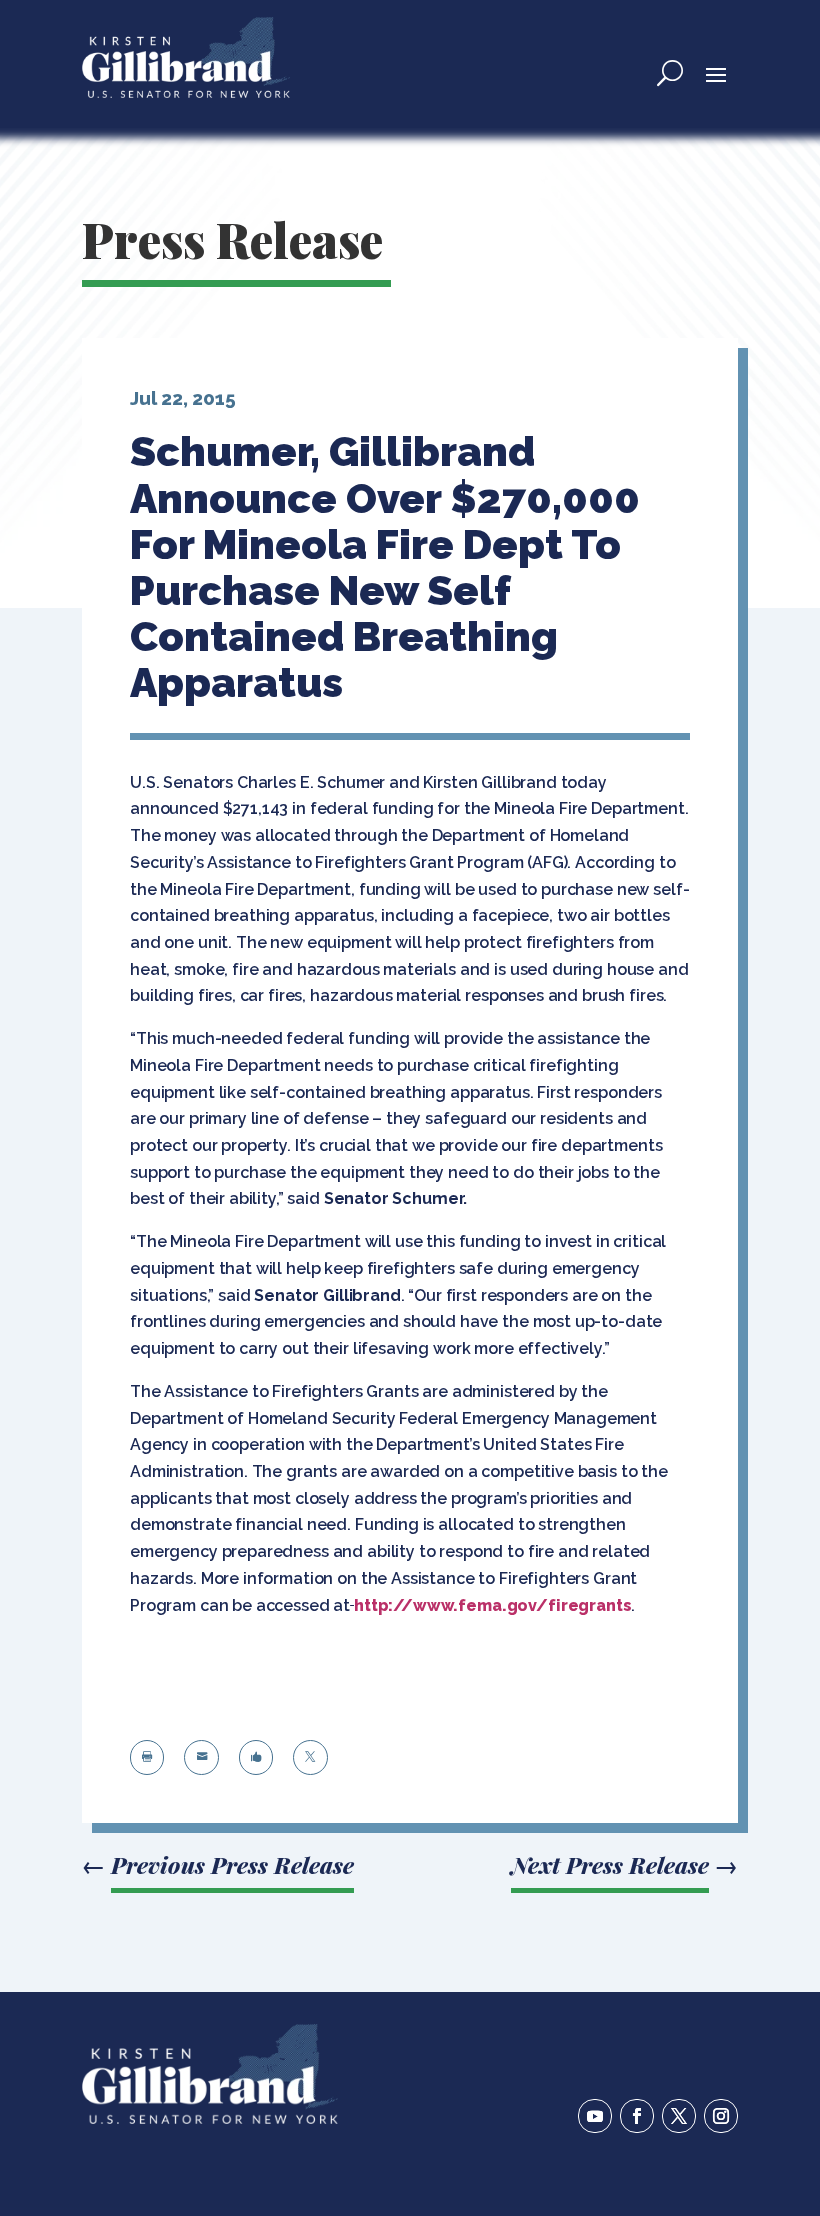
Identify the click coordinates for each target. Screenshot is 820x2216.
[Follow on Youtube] (595, 2116)
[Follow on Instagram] (721, 2116)
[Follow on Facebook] (637, 2116)
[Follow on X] (679, 2116)
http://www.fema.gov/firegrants (493, 1605)
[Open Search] (670, 73)
